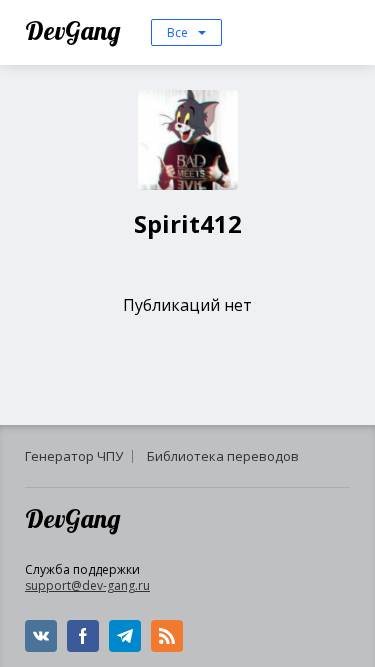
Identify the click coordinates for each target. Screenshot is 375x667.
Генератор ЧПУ (74, 456)
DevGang (75, 30)
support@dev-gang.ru (87, 585)
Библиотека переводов (223, 456)
